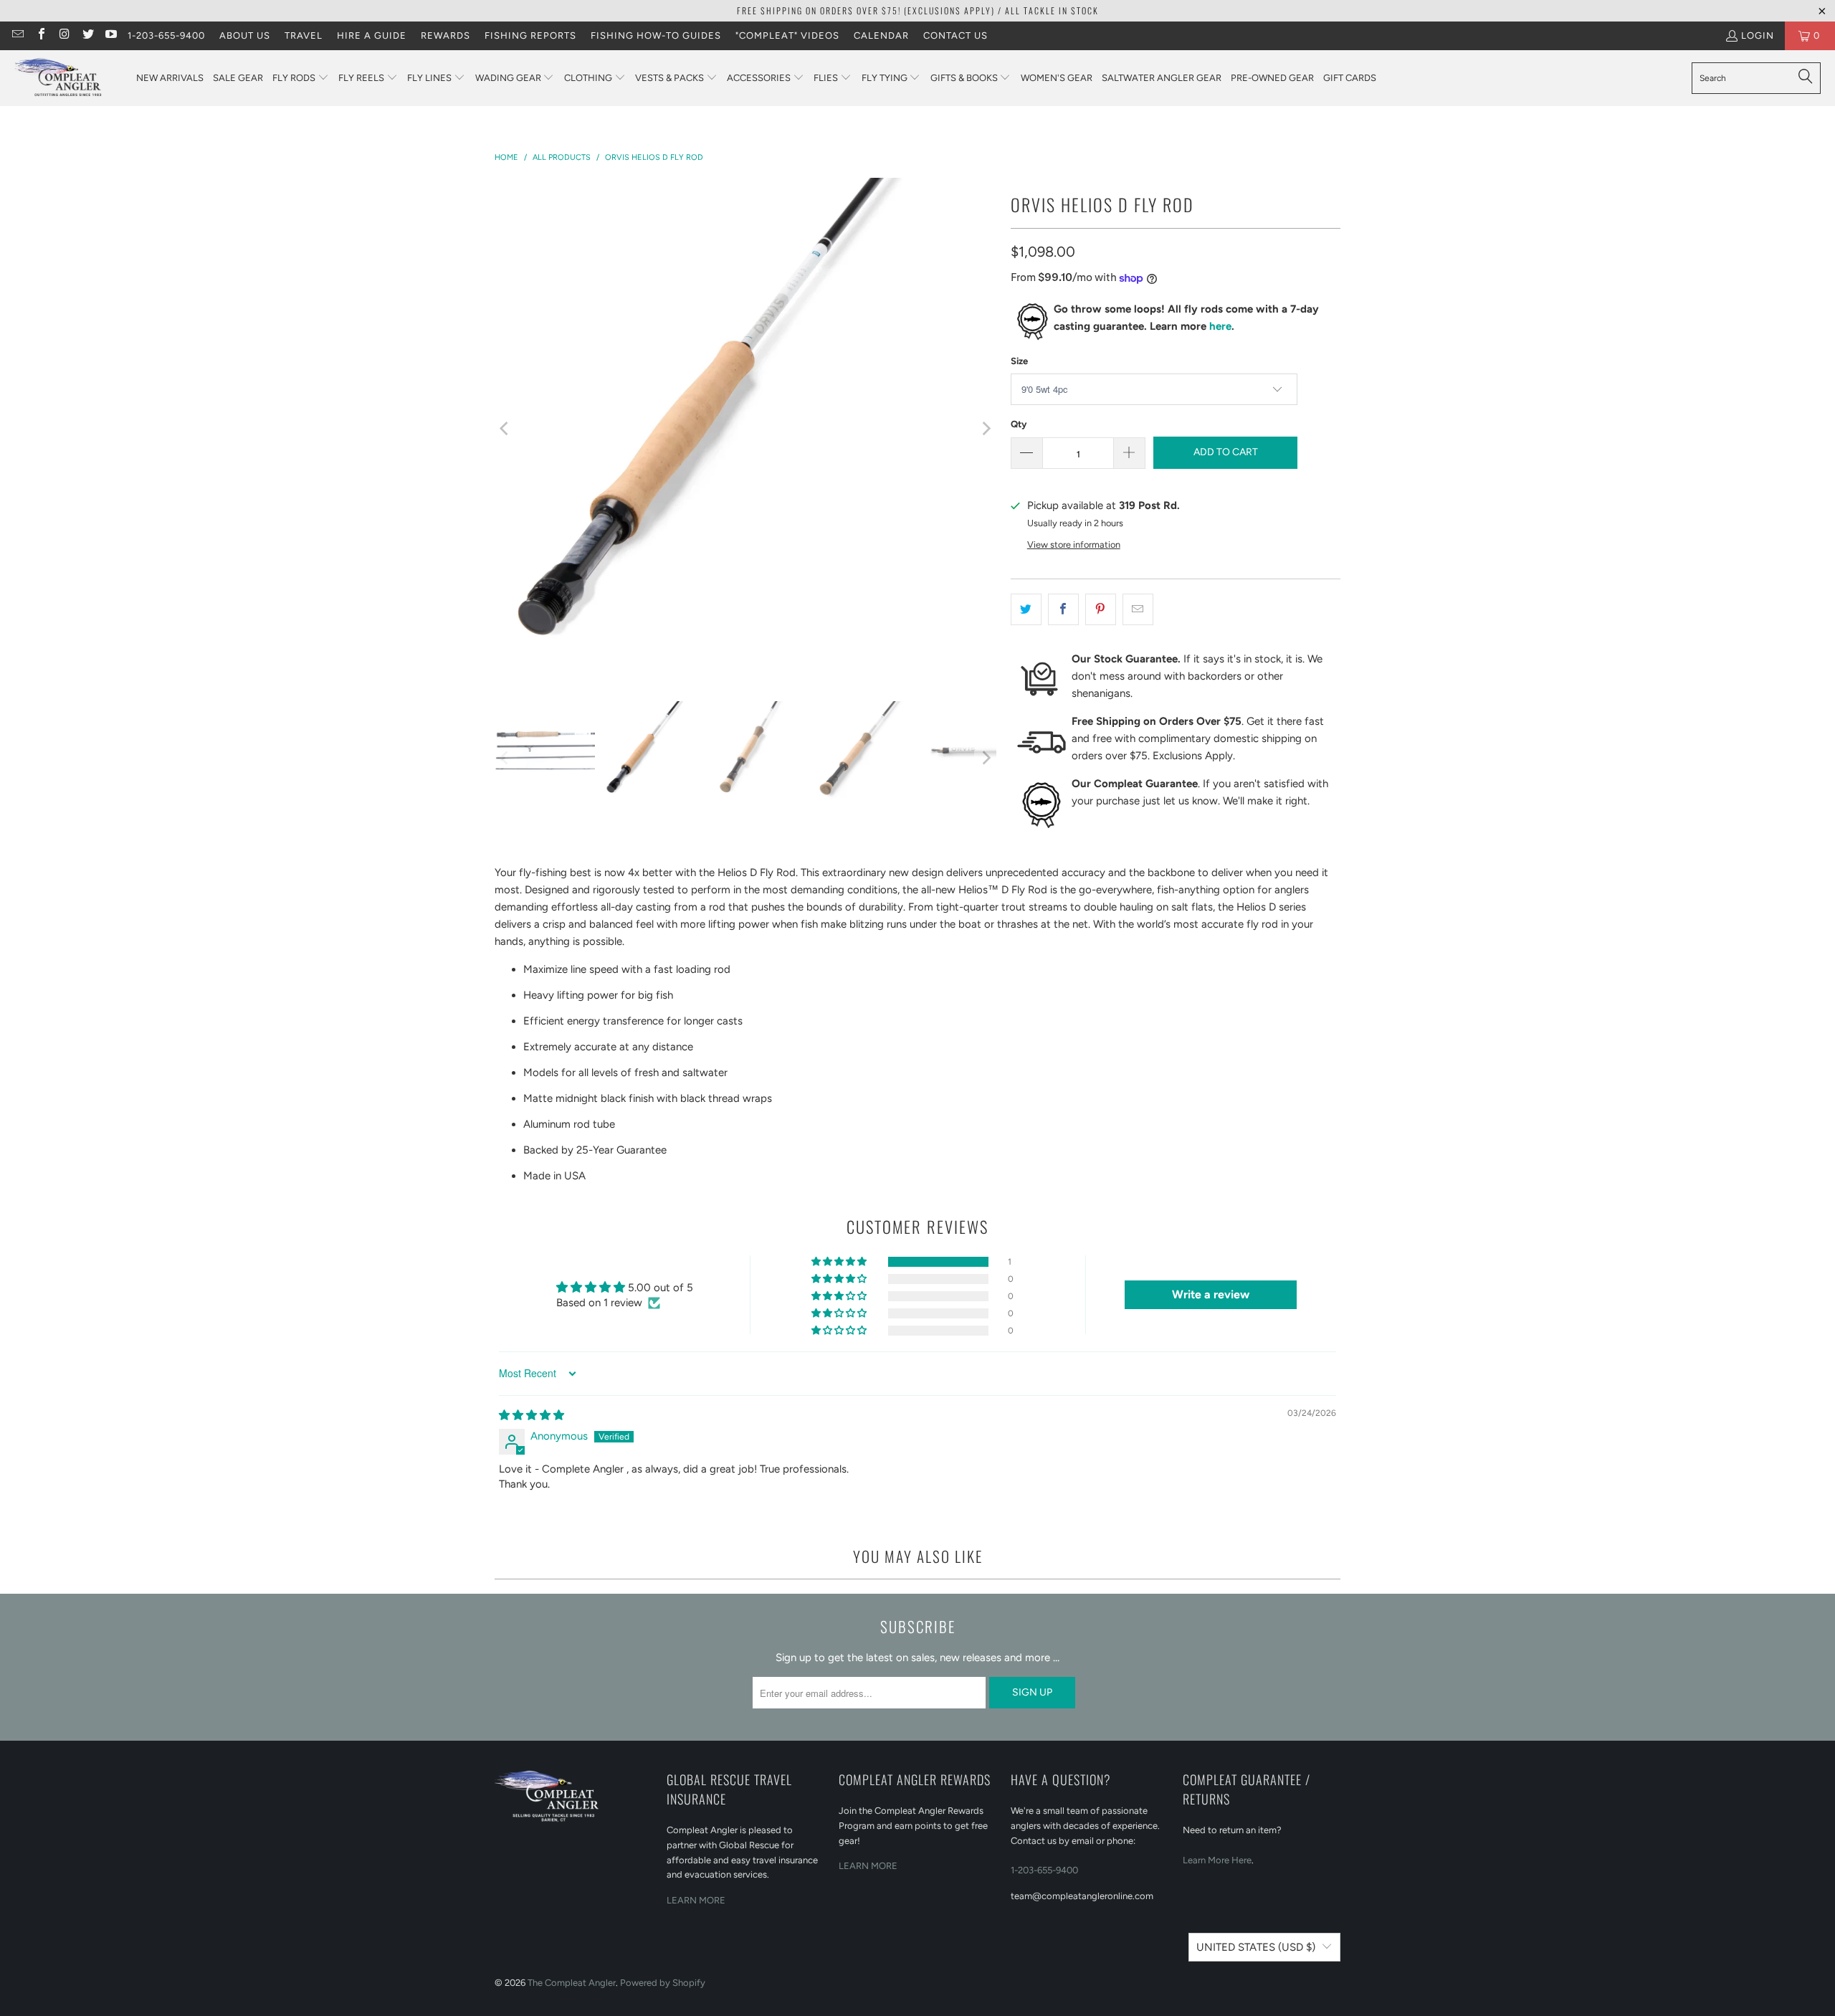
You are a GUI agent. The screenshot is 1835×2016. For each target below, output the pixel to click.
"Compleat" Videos (787, 35)
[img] (532, 1415)
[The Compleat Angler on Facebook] (40, 35)
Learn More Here (1217, 1860)
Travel (304, 35)
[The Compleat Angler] (68, 78)
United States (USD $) (1256, 1947)
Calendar (881, 35)
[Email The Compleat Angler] (17, 35)
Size (1019, 361)
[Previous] (505, 429)
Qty (1019, 424)
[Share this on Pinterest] (1101, 609)
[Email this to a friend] (1138, 609)
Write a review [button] (1211, 1294)
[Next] (986, 429)
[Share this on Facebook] (1063, 609)
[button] (301, 79)
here (1220, 326)
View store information (1074, 545)
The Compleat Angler (572, 1983)
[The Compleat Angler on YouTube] (110, 35)
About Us (245, 35)
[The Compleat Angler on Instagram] (64, 35)
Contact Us (955, 35)
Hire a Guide (372, 35)
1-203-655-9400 (166, 35)
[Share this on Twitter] (1026, 609)
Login (1758, 35)
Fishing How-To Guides (656, 35)
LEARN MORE (696, 1900)
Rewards (445, 35)
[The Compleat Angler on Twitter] (87, 35)
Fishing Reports (530, 35)
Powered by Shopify (663, 1983)
